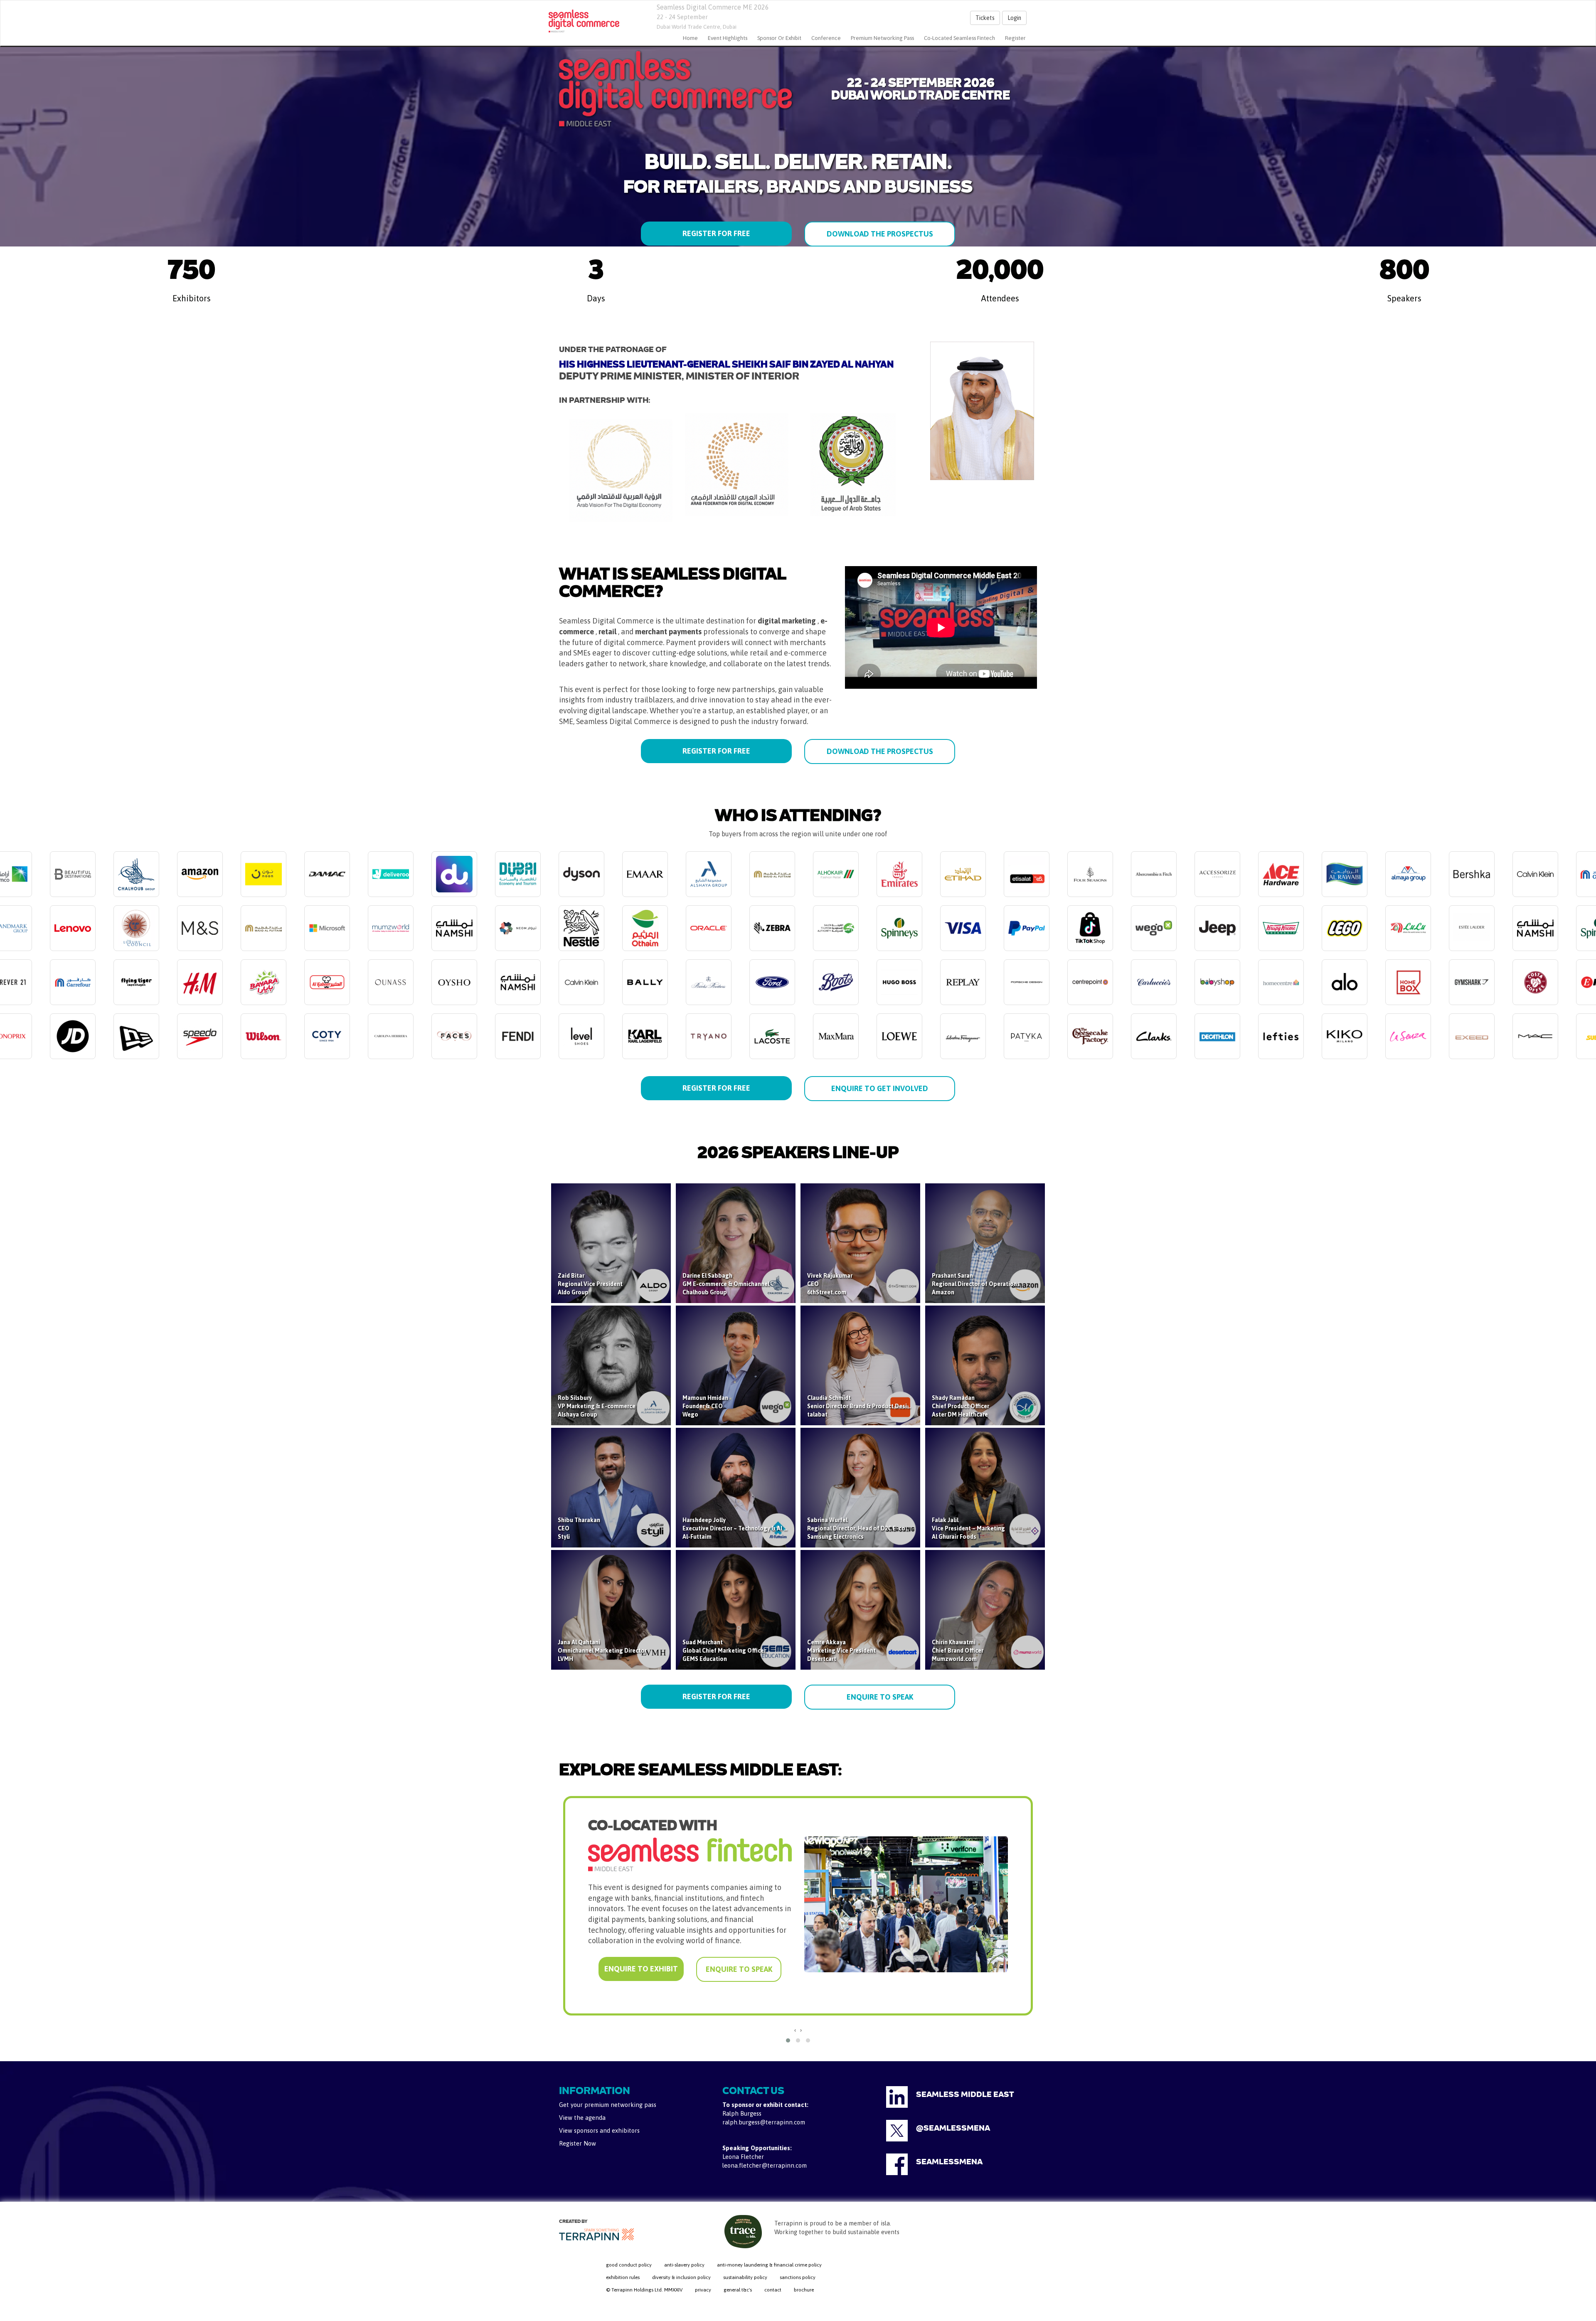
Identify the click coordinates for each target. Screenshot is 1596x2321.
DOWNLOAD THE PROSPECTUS (880, 234)
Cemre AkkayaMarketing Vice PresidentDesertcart (841, 1651)
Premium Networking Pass (882, 38)
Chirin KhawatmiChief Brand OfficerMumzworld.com (958, 1651)
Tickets (985, 18)
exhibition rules (623, 2277)
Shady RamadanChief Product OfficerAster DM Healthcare (961, 1406)
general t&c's (738, 2290)
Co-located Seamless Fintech (959, 38)
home (690, 38)
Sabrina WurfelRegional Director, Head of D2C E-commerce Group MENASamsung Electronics (885, 1528)
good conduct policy (629, 2265)
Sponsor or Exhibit (779, 38)
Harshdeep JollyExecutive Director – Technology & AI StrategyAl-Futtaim (745, 1528)
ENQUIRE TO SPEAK (880, 1697)
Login (1014, 18)
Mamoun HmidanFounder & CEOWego (705, 1406)
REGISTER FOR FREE (716, 233)
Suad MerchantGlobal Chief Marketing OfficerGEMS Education (724, 1651)
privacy (703, 2290)
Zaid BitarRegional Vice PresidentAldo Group (590, 1284)
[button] (788, 2040)
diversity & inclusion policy (681, 2277)
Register (1015, 38)
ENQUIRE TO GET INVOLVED (880, 1088)
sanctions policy (798, 2277)
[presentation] (795, 2030)
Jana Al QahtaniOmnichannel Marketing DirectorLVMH (602, 1651)
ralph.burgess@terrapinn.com (764, 2122)
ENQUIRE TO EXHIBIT (640, 1970)
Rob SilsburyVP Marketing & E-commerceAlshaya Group (597, 1406)
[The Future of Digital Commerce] (584, 21)
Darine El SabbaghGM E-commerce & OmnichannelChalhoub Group (726, 1284)
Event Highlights (728, 38)
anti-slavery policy (684, 2265)
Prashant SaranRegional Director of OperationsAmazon (976, 1284)
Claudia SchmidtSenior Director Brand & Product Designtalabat (861, 1406)
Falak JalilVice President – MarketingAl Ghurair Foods (968, 1528)
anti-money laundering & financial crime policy (769, 2265)
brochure (804, 2290)
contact (773, 2290)
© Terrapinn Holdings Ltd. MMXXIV (644, 2290)
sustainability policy (745, 2277)
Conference (826, 38)
